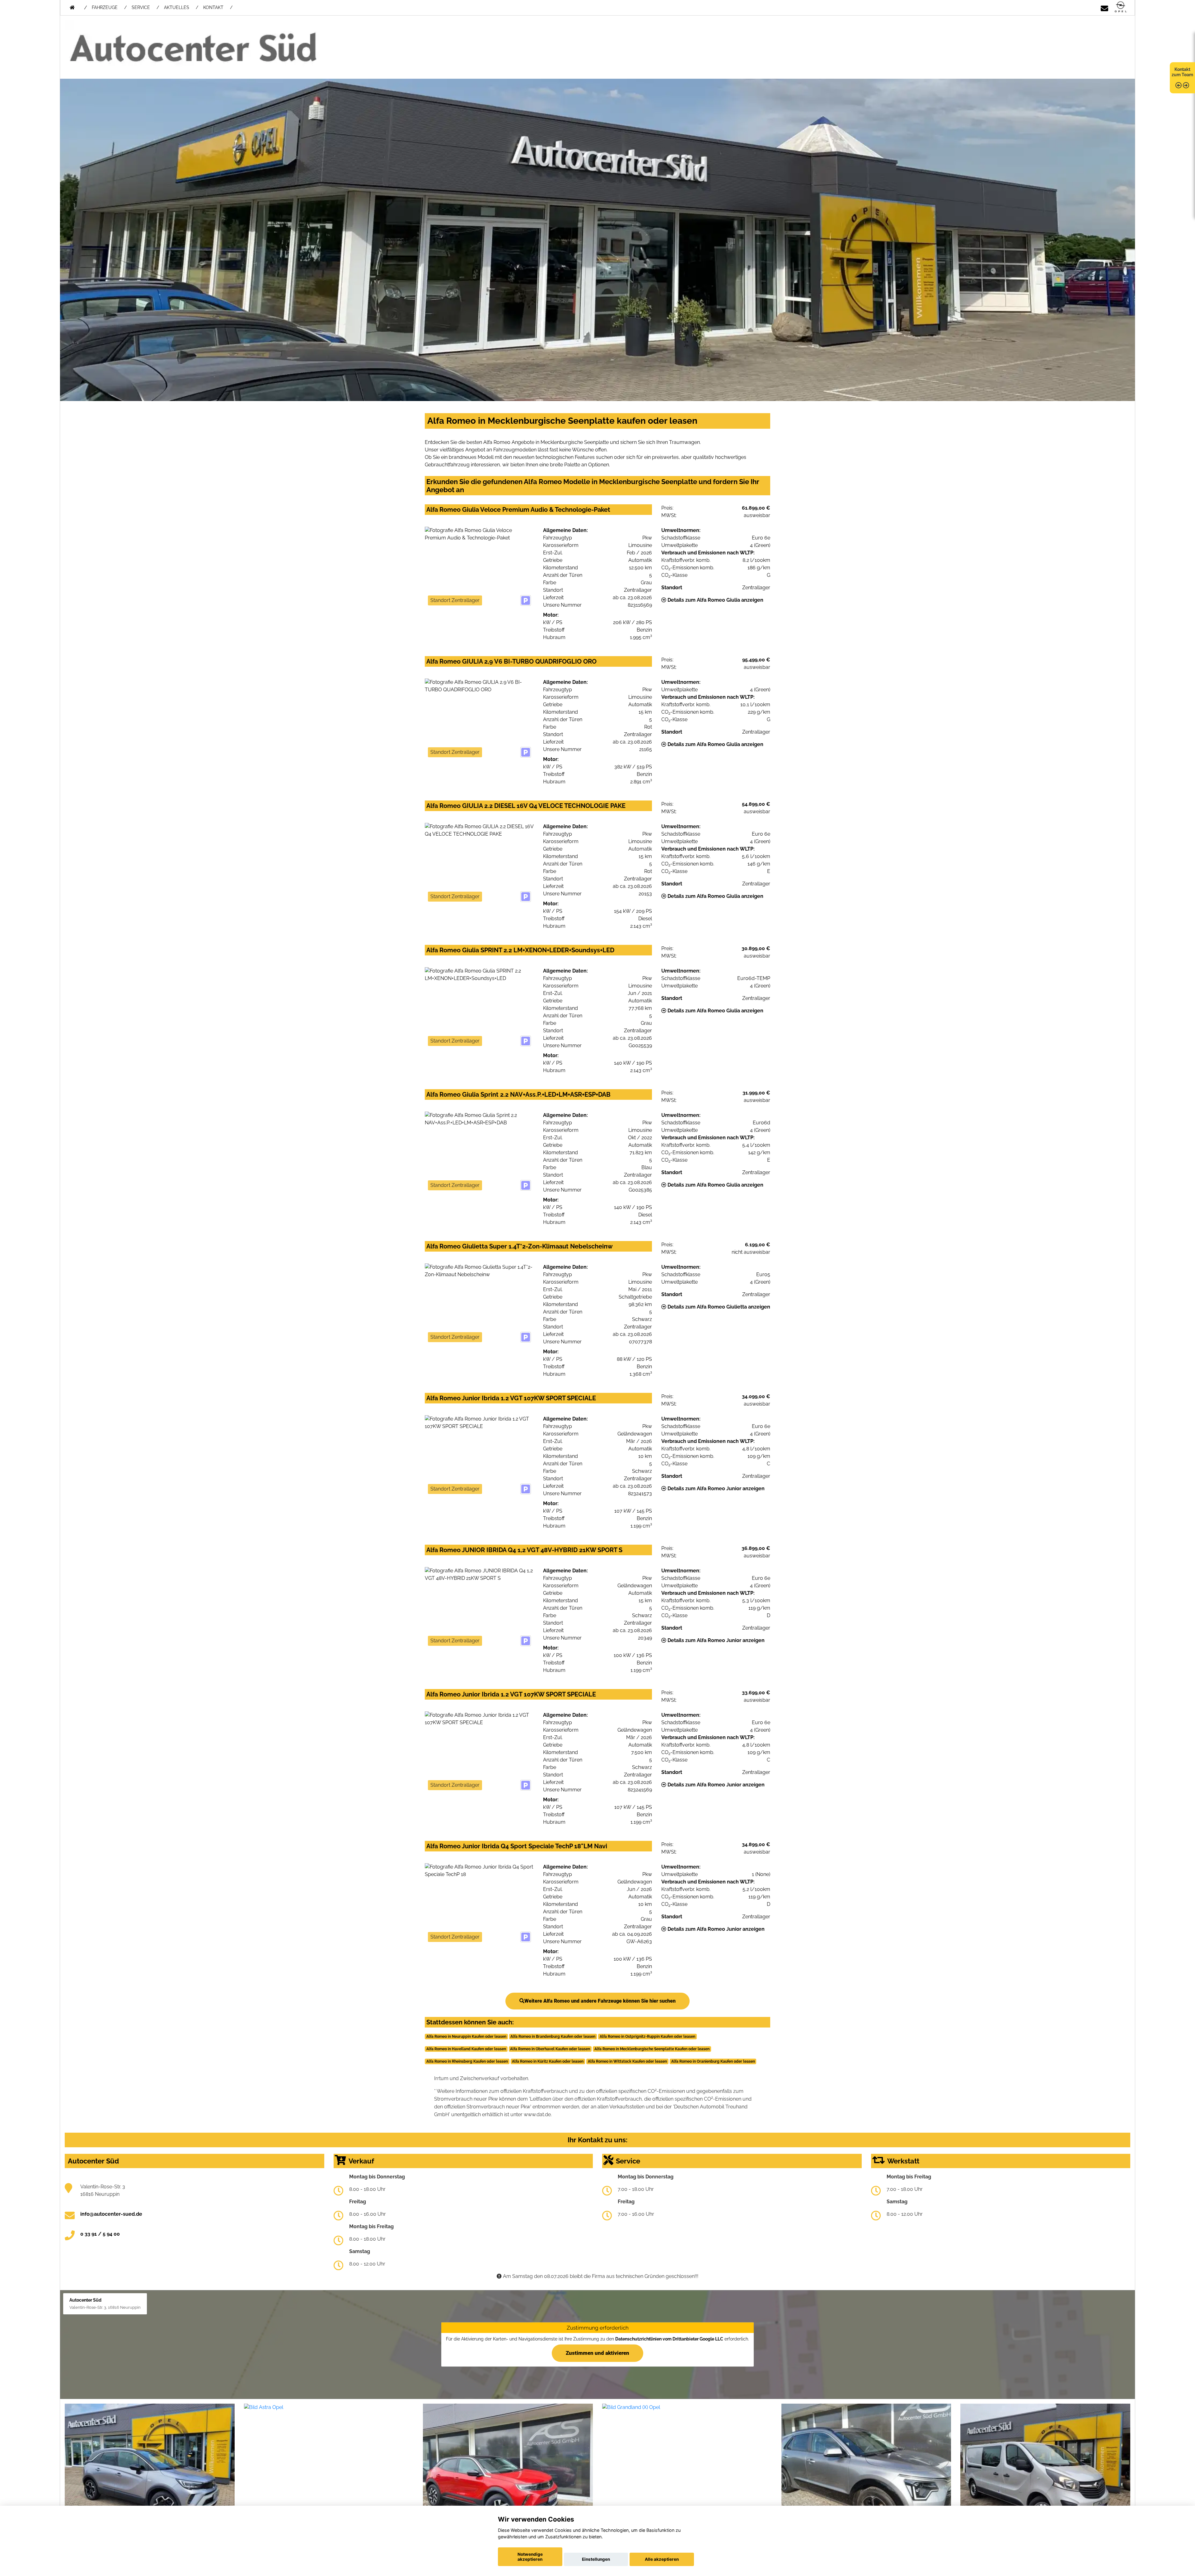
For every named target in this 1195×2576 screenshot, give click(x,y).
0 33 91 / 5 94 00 (100, 2234)
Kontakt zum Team (1182, 72)
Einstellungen (596, 2559)
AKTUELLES (177, 7)
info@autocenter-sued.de (111, 2214)
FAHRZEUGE (105, 7)
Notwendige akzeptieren (530, 2557)
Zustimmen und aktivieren (597, 2353)
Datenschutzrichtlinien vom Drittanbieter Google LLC (669, 2339)
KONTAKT (213, 7)
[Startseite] (1121, 7)
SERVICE (141, 7)
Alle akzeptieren (662, 2559)
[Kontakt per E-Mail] (1104, 7)
